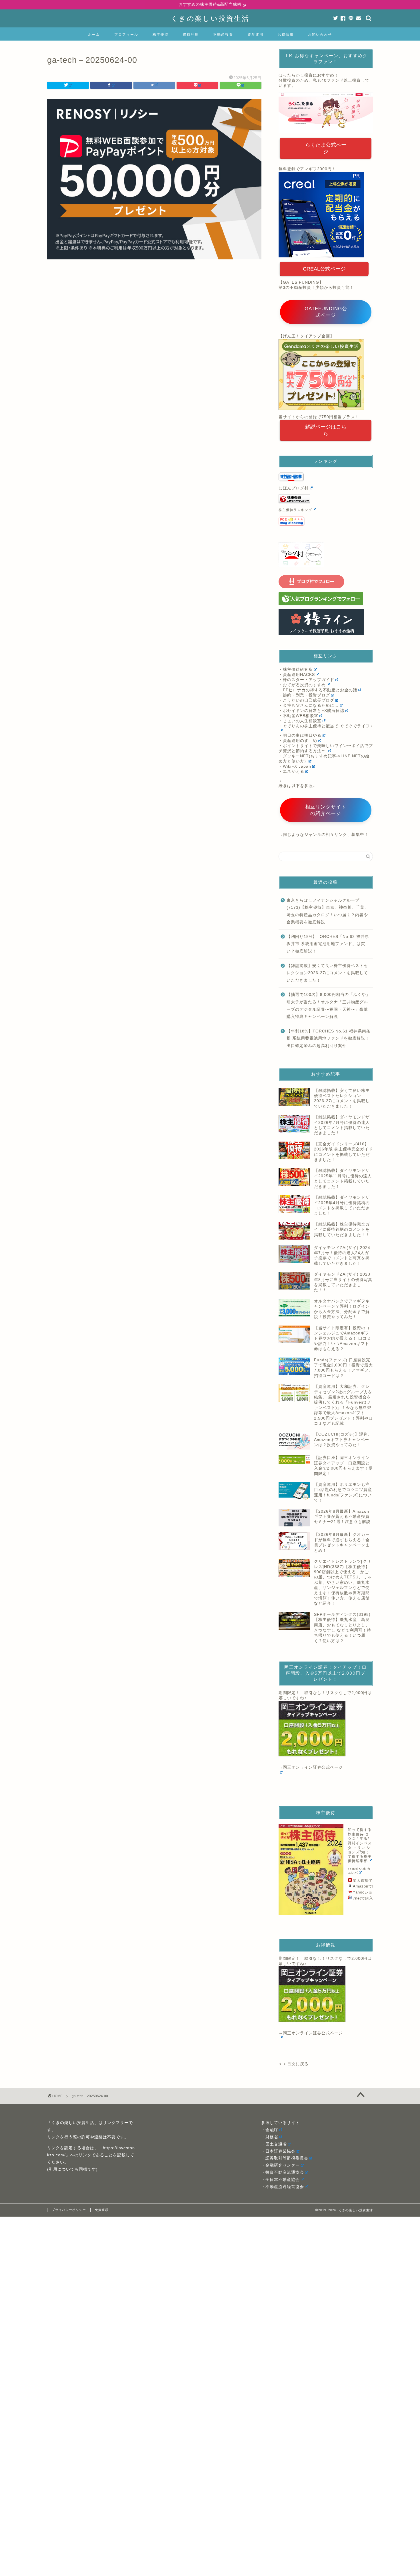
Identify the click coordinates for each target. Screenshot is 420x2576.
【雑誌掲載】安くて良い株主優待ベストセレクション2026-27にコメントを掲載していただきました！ (327, 973)
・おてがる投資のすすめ (302, 685)
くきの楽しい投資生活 (210, 18)
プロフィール (126, 34)
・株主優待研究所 (296, 669)
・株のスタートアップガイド (306, 680)
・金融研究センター (280, 2165)
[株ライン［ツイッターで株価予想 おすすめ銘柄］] (326, 622)
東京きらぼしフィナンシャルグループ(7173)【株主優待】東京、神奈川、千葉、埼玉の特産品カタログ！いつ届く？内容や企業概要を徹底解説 (328, 911)
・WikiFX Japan (295, 766)
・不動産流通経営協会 (283, 2187)
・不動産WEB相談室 (298, 716)
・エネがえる (291, 771)
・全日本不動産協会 (280, 2180)
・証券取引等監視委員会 (285, 2158)
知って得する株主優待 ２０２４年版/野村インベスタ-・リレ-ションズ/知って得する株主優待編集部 (360, 1845)
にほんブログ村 (294, 488)
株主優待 (161, 34)
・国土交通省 (274, 2144)
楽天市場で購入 (367, 1881)
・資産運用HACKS (297, 675)
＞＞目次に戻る (294, 2064)
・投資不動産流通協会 (283, 2172)
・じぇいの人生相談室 (300, 721)
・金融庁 (270, 2130)
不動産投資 (223, 34)
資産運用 (255, 34)
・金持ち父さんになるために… (309, 705)
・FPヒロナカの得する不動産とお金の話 (318, 690)
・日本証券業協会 (278, 2151)
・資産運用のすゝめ (298, 741)
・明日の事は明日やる (300, 735)
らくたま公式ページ (326, 148)
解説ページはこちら (326, 430)
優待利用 (191, 34)
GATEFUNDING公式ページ (326, 312)
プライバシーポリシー (69, 2210)
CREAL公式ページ (324, 269)
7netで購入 (363, 1898)
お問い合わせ (320, 34)
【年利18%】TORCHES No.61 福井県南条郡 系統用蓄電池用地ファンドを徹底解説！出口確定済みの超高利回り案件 (329, 1038)
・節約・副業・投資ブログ (304, 695)
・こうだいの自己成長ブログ (306, 700)
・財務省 (270, 2137)
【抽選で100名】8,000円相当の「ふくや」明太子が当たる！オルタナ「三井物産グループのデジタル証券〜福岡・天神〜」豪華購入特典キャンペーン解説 (328, 1006)
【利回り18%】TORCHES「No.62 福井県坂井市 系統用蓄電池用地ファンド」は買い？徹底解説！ (328, 944)
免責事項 (102, 2210)
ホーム (94, 34)
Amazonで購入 (367, 1886)
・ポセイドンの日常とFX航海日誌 (311, 711)
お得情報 (286, 34)
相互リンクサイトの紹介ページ (326, 810)
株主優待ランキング (295, 510)
